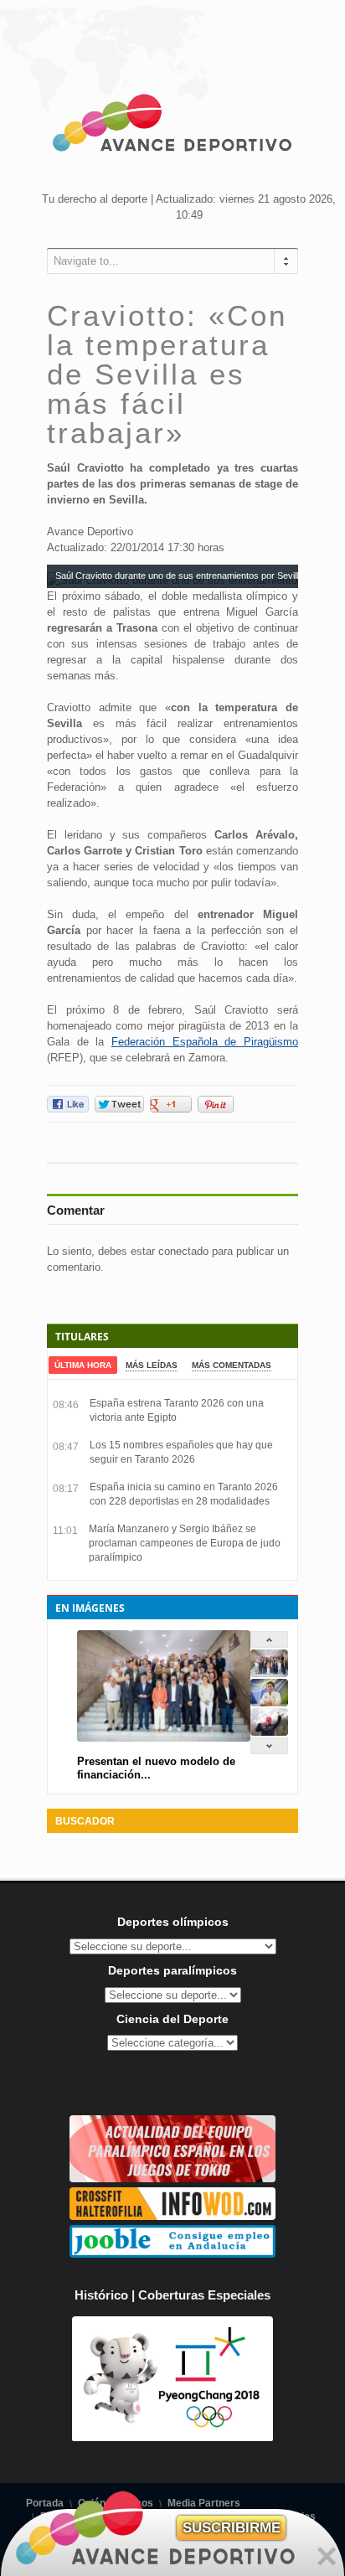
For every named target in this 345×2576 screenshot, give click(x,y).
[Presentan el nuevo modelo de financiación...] (269, 1673)
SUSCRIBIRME (232, 2528)
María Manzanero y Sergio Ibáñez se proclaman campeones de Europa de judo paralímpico (185, 1543)
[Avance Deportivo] (172, 126)
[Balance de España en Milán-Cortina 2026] (269, 1703)
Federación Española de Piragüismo (205, 1042)
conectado (183, 1251)
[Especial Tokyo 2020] (172, 2179)
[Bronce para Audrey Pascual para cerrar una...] (269, 1732)
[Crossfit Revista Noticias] (172, 2216)
